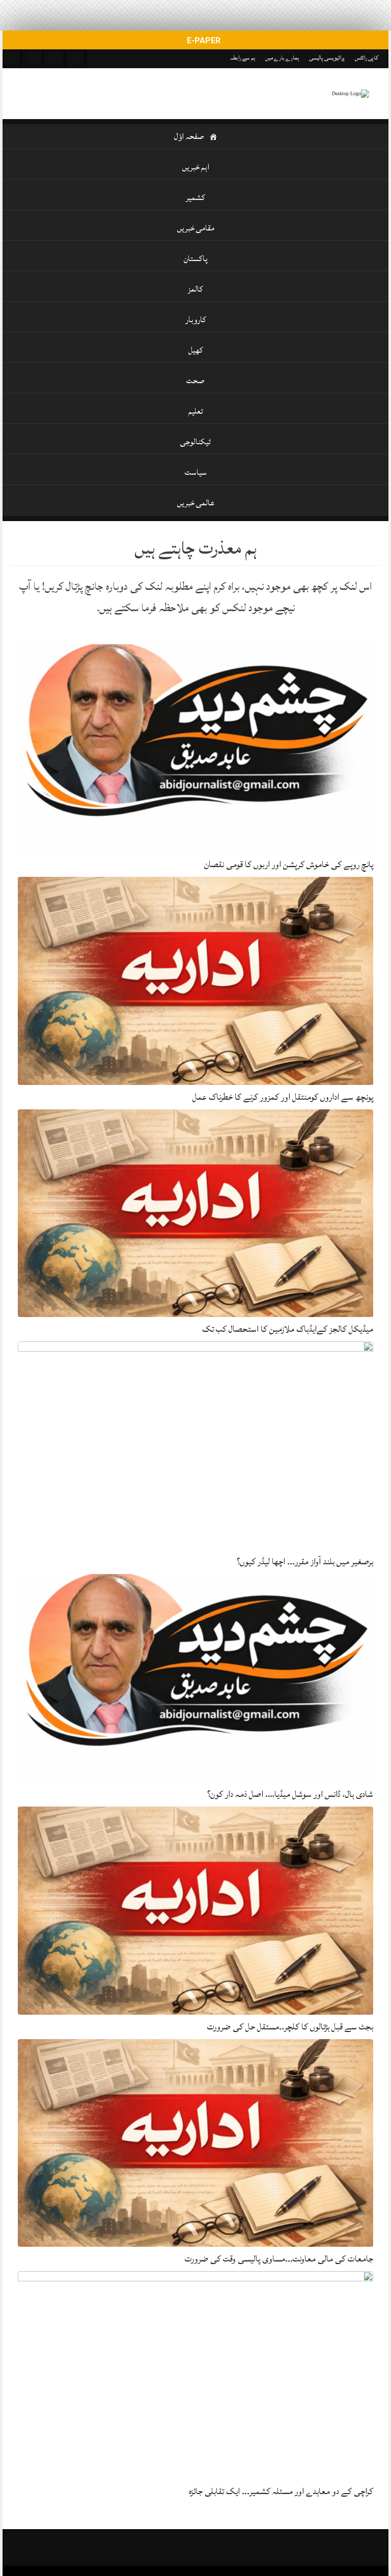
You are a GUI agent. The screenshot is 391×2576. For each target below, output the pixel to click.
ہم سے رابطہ (243, 58)
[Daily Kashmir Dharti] (350, 94)
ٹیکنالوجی (195, 442)
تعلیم (196, 411)
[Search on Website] (13, 59)
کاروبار (196, 320)
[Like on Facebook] (34, 59)
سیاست (196, 472)
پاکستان (196, 259)
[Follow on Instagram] (77, 59)
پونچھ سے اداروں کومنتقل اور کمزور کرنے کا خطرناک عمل (283, 1097)
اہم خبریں (196, 167)
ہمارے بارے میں (282, 58)
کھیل (196, 350)
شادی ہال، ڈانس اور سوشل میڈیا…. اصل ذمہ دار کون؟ (290, 1794)
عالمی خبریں (196, 503)
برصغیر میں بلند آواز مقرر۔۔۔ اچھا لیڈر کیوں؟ (305, 1562)
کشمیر (195, 197)
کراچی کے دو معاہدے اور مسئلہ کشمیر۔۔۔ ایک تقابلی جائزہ (281, 2491)
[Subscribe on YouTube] (55, 59)
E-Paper (203, 40)
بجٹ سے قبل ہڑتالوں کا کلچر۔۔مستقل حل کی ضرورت (290, 2027)
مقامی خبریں (196, 228)
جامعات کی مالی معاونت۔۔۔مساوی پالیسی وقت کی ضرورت (279, 2259)
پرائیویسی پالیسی (327, 58)
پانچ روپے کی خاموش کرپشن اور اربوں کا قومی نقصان (289, 864)
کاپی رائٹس (367, 58)
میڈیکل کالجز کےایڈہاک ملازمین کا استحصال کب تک (288, 1329)
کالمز (195, 289)
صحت (195, 381)
